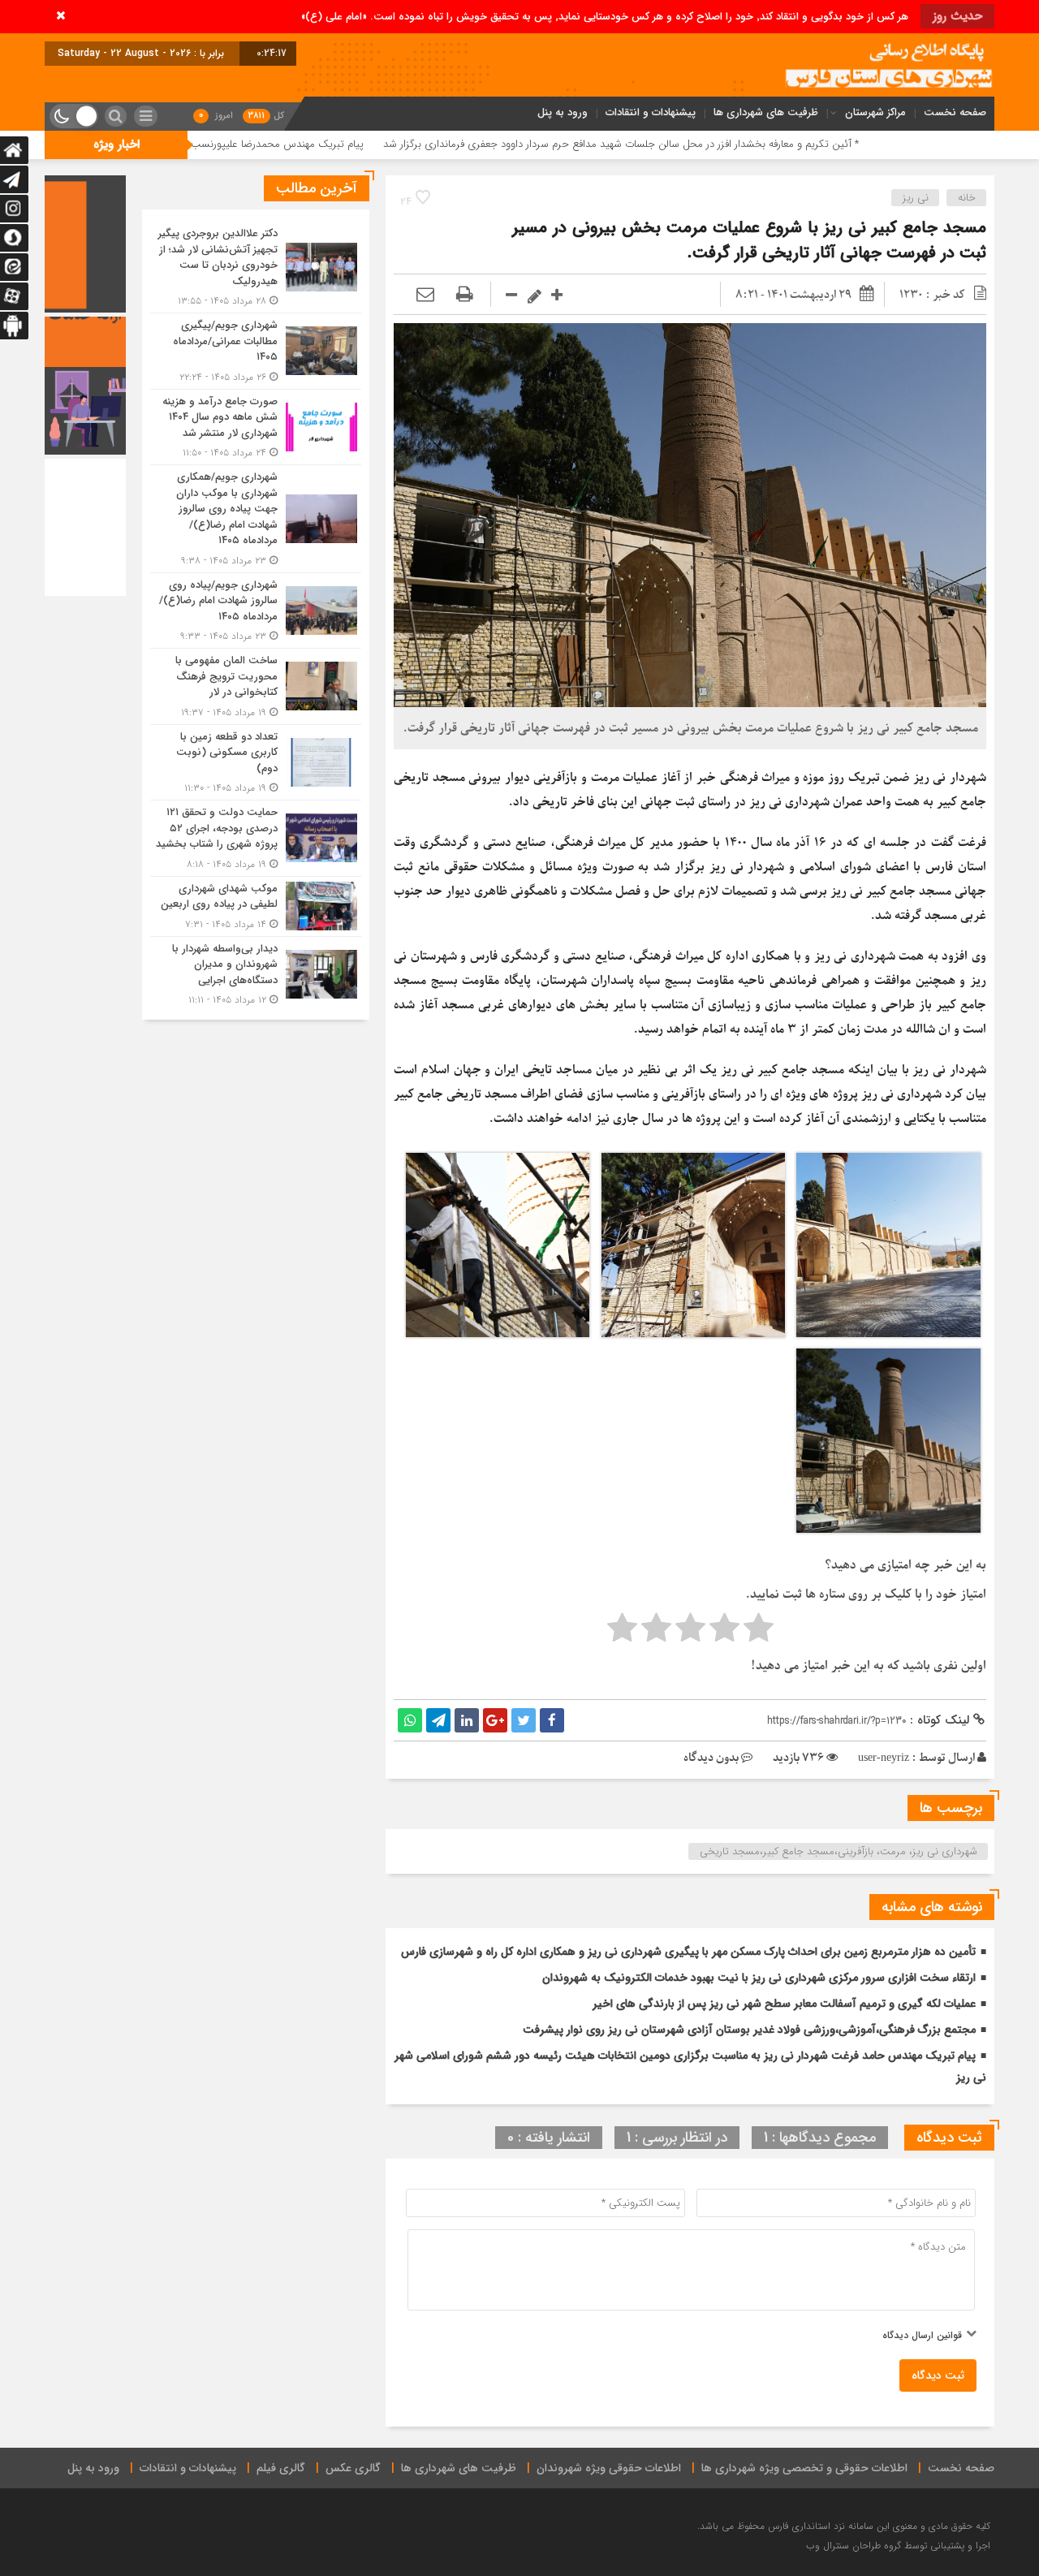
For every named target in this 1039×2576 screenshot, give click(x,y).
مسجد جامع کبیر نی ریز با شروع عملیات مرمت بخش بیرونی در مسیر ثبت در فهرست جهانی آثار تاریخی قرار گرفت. (749, 240)
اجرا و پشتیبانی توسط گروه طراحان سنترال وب (898, 2546)
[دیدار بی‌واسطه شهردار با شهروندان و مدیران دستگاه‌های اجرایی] (256, 973)
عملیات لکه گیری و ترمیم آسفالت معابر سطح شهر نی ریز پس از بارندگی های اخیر (784, 2004)
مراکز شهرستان (875, 112)
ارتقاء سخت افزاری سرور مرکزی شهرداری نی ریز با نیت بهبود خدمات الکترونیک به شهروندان (759, 1978)
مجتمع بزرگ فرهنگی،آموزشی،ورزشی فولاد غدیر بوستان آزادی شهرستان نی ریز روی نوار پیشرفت (749, 2030)
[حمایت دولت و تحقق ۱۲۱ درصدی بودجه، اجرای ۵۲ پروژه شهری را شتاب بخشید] (256, 838)
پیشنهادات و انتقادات (651, 112)
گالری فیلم (281, 2468)
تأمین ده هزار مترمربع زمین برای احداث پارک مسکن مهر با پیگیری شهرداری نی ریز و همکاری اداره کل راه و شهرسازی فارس (688, 1952)
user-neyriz (884, 1758)
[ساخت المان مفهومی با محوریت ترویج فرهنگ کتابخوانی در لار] (256, 686)
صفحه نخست (955, 112)
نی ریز (916, 198)
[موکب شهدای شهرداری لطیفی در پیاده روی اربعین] (256, 906)
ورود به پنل (563, 112)
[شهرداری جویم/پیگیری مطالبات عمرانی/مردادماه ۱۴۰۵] (256, 351)
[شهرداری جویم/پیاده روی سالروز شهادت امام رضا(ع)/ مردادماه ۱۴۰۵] (256, 611)
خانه (967, 198)
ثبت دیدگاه (938, 2375)
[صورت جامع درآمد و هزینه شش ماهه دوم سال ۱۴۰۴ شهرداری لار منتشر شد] (256, 427)
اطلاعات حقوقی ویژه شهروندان (609, 2468)
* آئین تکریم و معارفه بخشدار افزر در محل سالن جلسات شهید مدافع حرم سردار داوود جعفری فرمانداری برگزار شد (744, 144)
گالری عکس (353, 2468)
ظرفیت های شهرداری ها (766, 112)
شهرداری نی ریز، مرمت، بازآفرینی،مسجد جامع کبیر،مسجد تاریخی (839, 1851)
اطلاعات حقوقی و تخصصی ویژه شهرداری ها (804, 2468)
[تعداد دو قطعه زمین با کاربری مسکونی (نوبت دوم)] (256, 763)
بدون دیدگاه (711, 1758)
